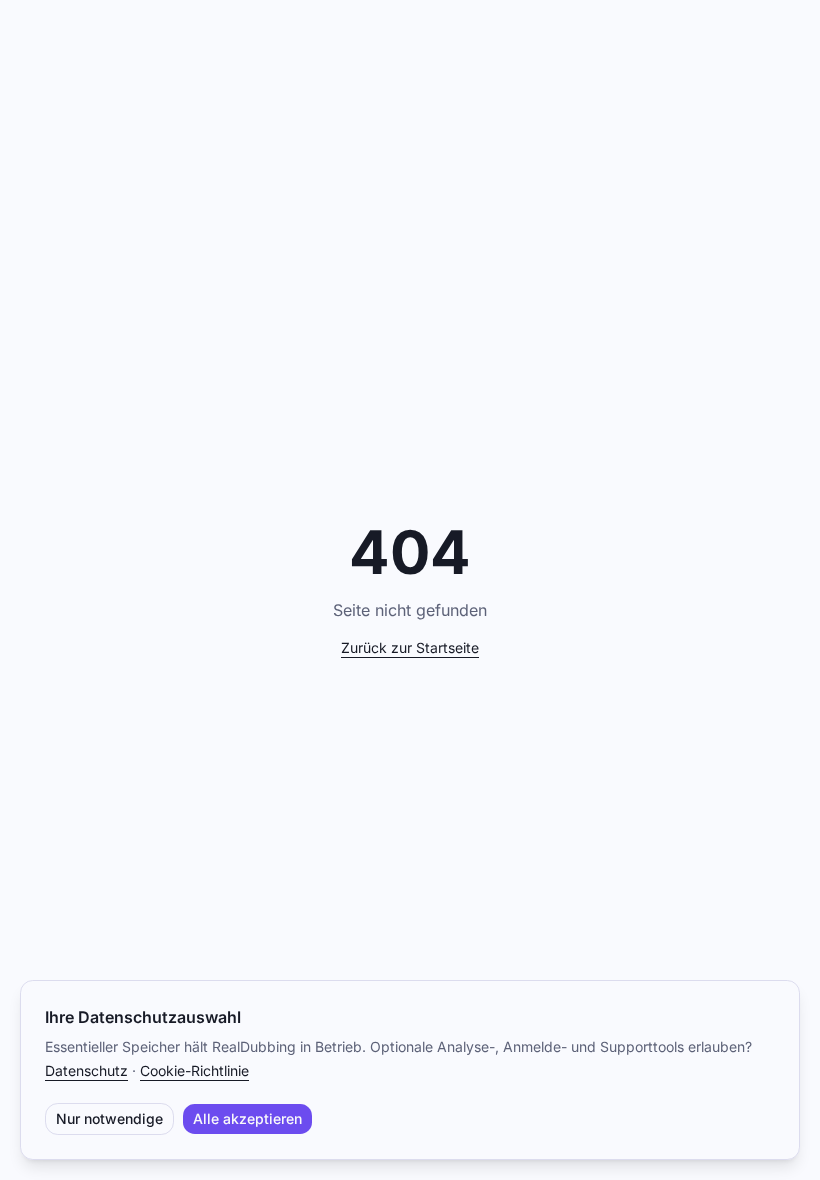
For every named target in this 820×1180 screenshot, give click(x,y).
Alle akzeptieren (247, 1118)
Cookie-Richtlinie (194, 1070)
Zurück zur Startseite (410, 647)
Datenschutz (86, 1070)
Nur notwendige (109, 1118)
